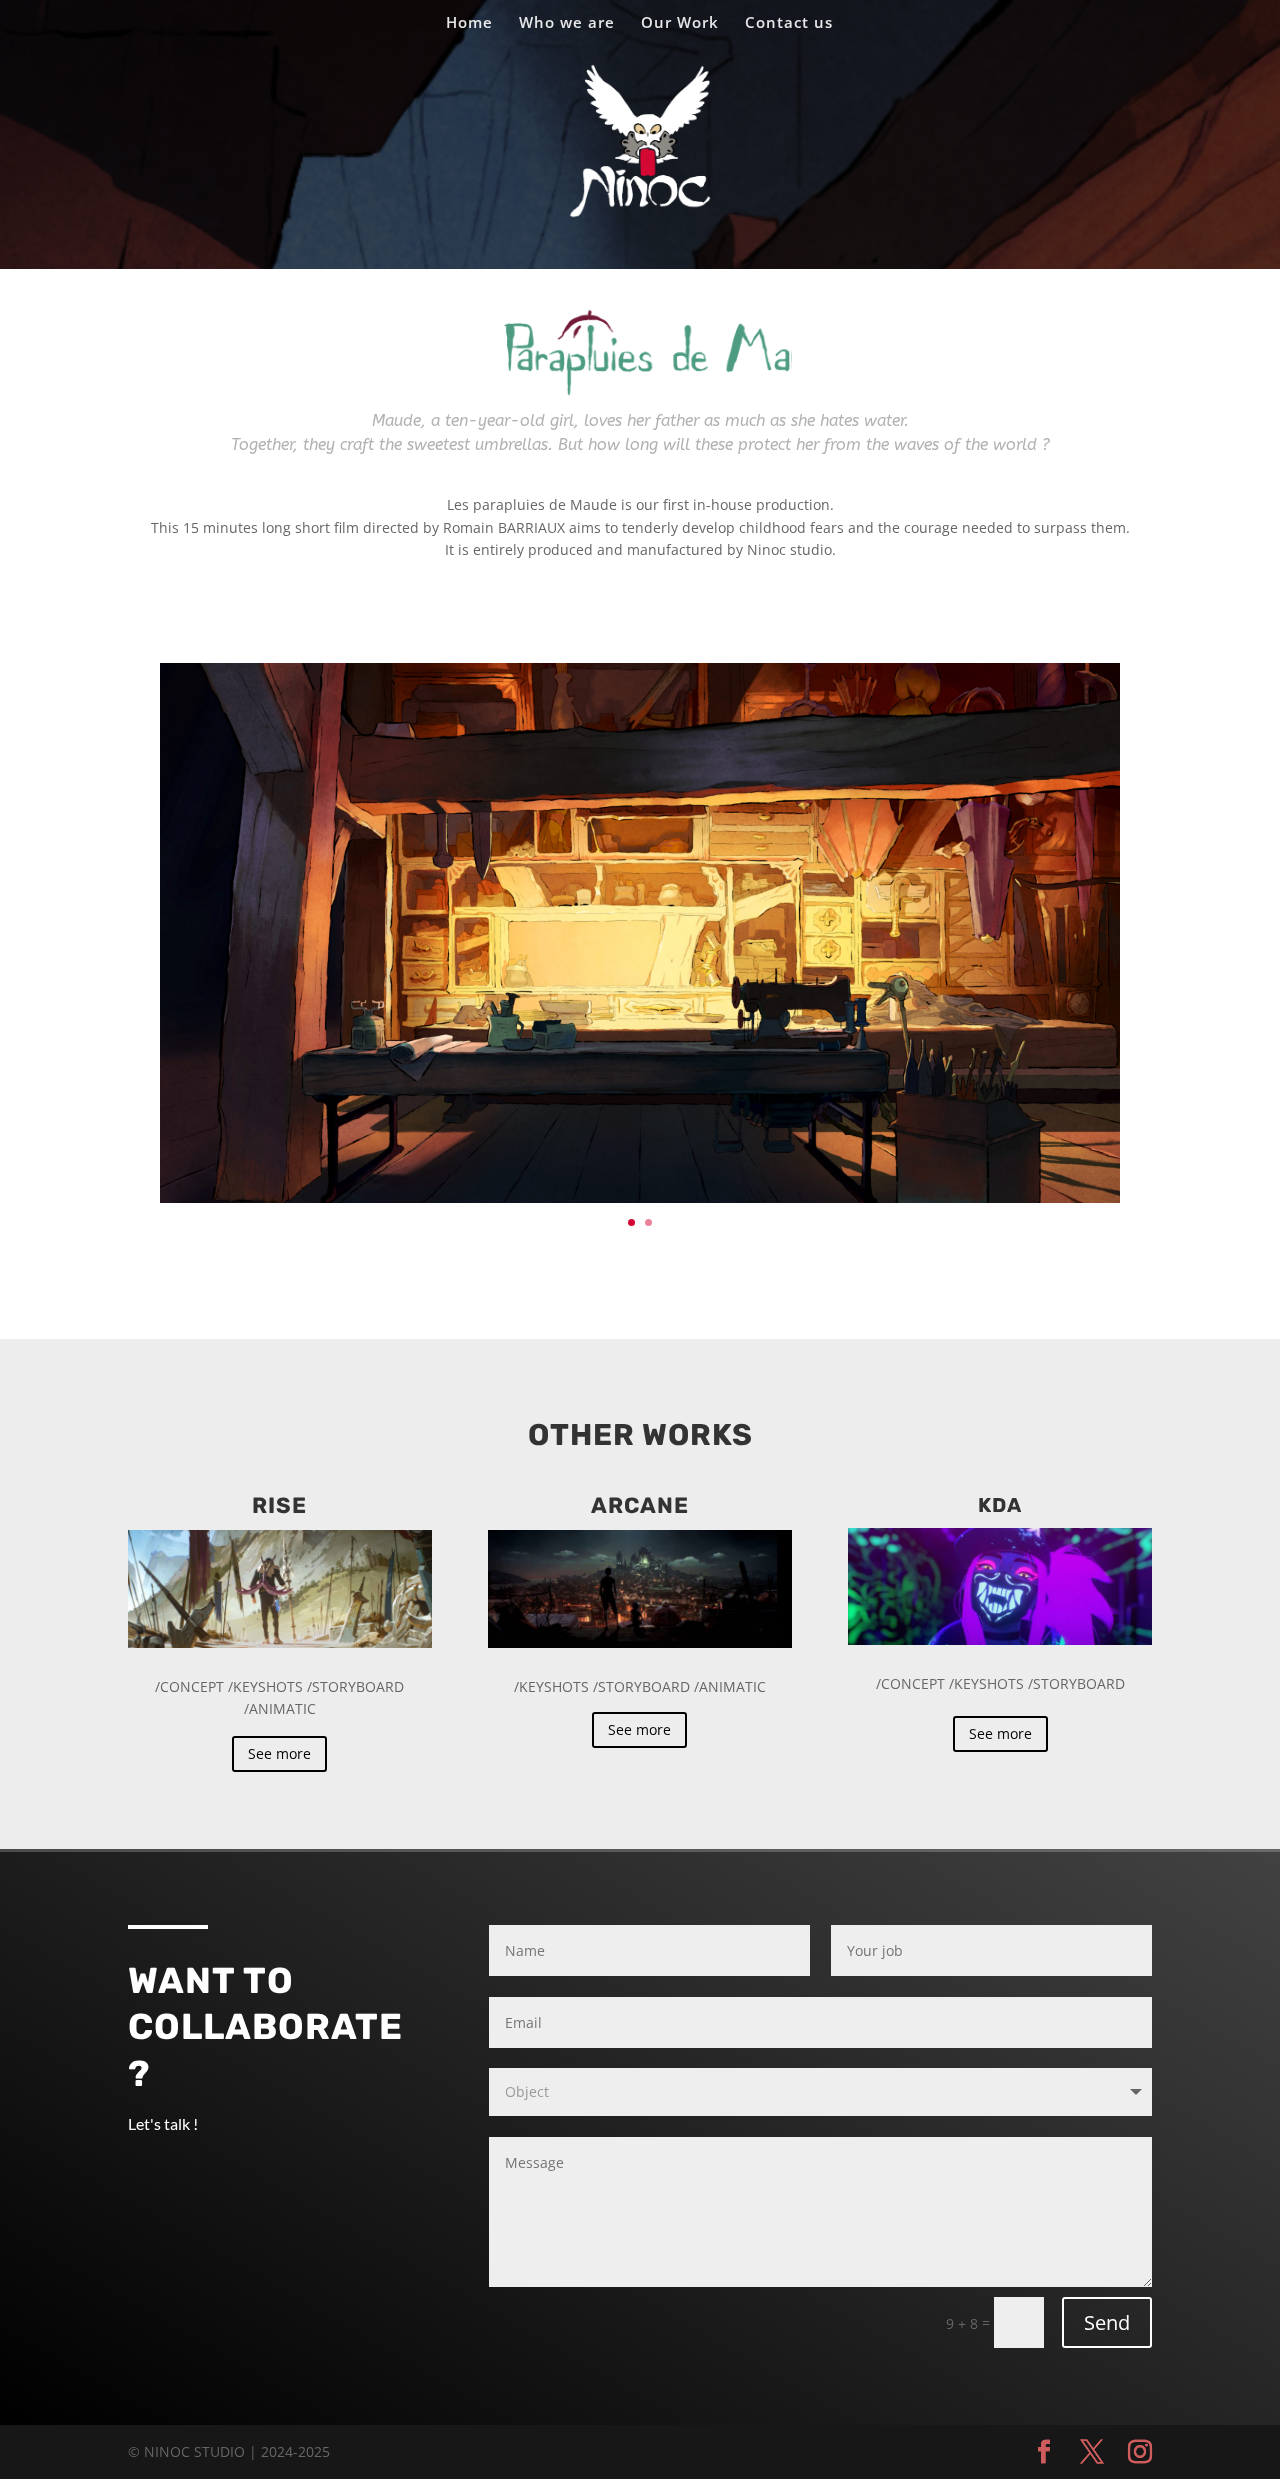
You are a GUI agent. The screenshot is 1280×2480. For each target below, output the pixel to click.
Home (469, 23)
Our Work (680, 23)
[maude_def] (640, 1197)
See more (279, 1753)
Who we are (567, 23)
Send (1107, 2322)
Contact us (789, 23)
